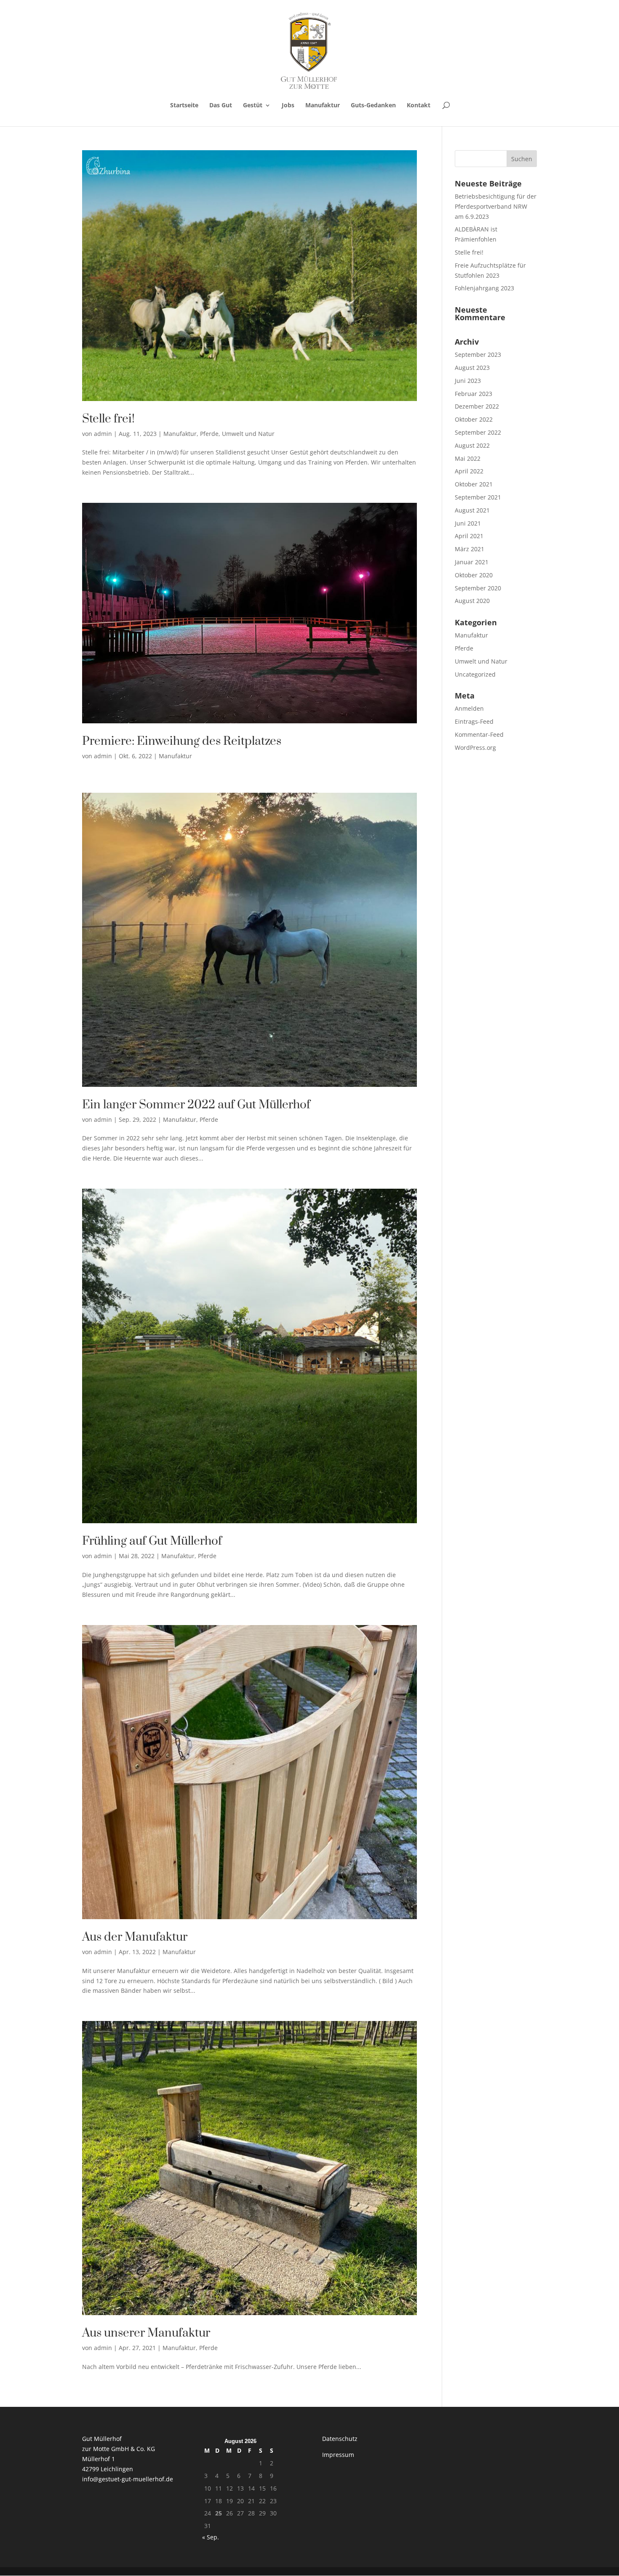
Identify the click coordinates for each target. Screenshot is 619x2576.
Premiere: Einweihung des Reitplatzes (182, 741)
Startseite (184, 106)
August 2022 (472, 445)
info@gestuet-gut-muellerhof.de (128, 2479)
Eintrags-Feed (474, 721)
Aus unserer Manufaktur (146, 2333)
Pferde (209, 434)
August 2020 (472, 601)
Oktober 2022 (474, 419)
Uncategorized (475, 674)
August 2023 (472, 368)
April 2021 (469, 536)
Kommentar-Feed (479, 734)
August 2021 (472, 510)
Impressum (338, 2455)
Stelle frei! (108, 419)
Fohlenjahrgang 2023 (484, 288)
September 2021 (478, 497)
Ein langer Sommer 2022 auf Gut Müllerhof (196, 1105)
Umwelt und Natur (248, 434)
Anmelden (469, 708)
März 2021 (470, 549)
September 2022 (478, 432)
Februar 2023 (474, 394)
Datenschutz (340, 2439)
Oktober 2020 (474, 575)
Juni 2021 (468, 523)
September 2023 (478, 355)
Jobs (288, 106)
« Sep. (211, 2537)
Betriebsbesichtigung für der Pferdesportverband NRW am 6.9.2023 (496, 206)
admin (103, 434)
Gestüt (253, 106)
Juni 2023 (468, 381)
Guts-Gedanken (373, 106)
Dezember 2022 (477, 406)
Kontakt (419, 106)
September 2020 (478, 588)
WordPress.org (475, 748)
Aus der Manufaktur (135, 1937)
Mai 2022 (468, 458)
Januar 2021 (472, 562)
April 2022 (469, 471)
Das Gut (221, 106)
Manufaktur (323, 106)
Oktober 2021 (474, 484)
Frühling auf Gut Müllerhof (152, 1541)
